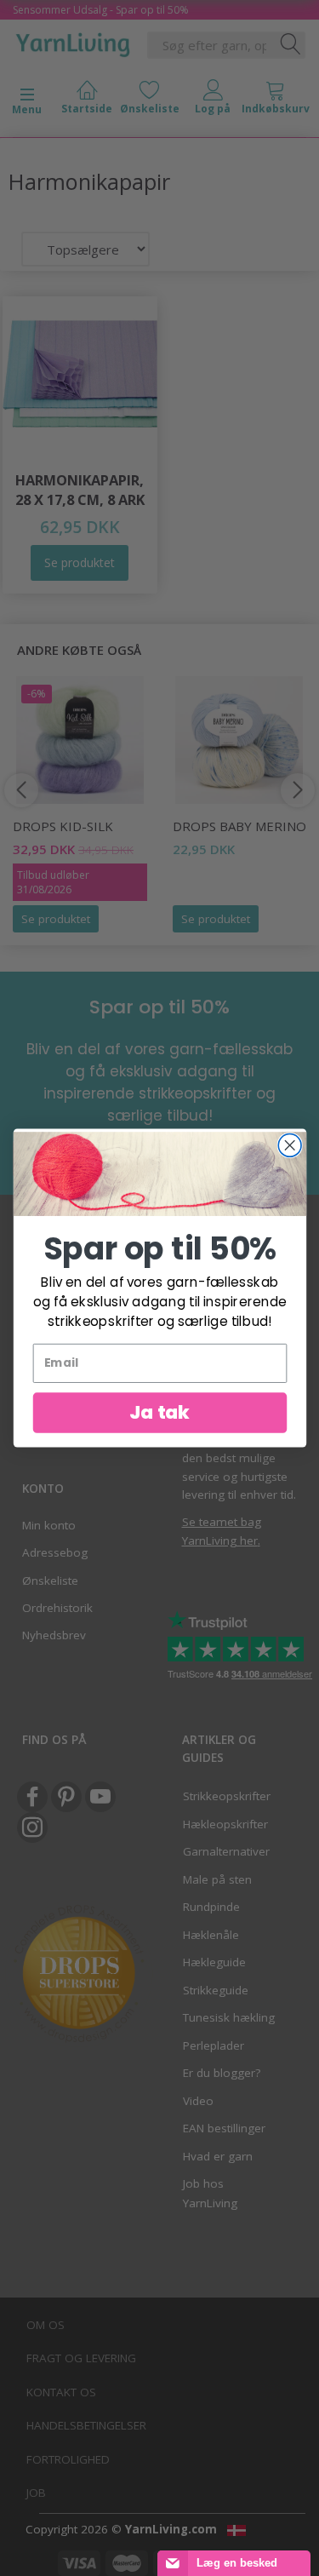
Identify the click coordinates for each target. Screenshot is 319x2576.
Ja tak (159, 1412)
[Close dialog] (290, 1146)
